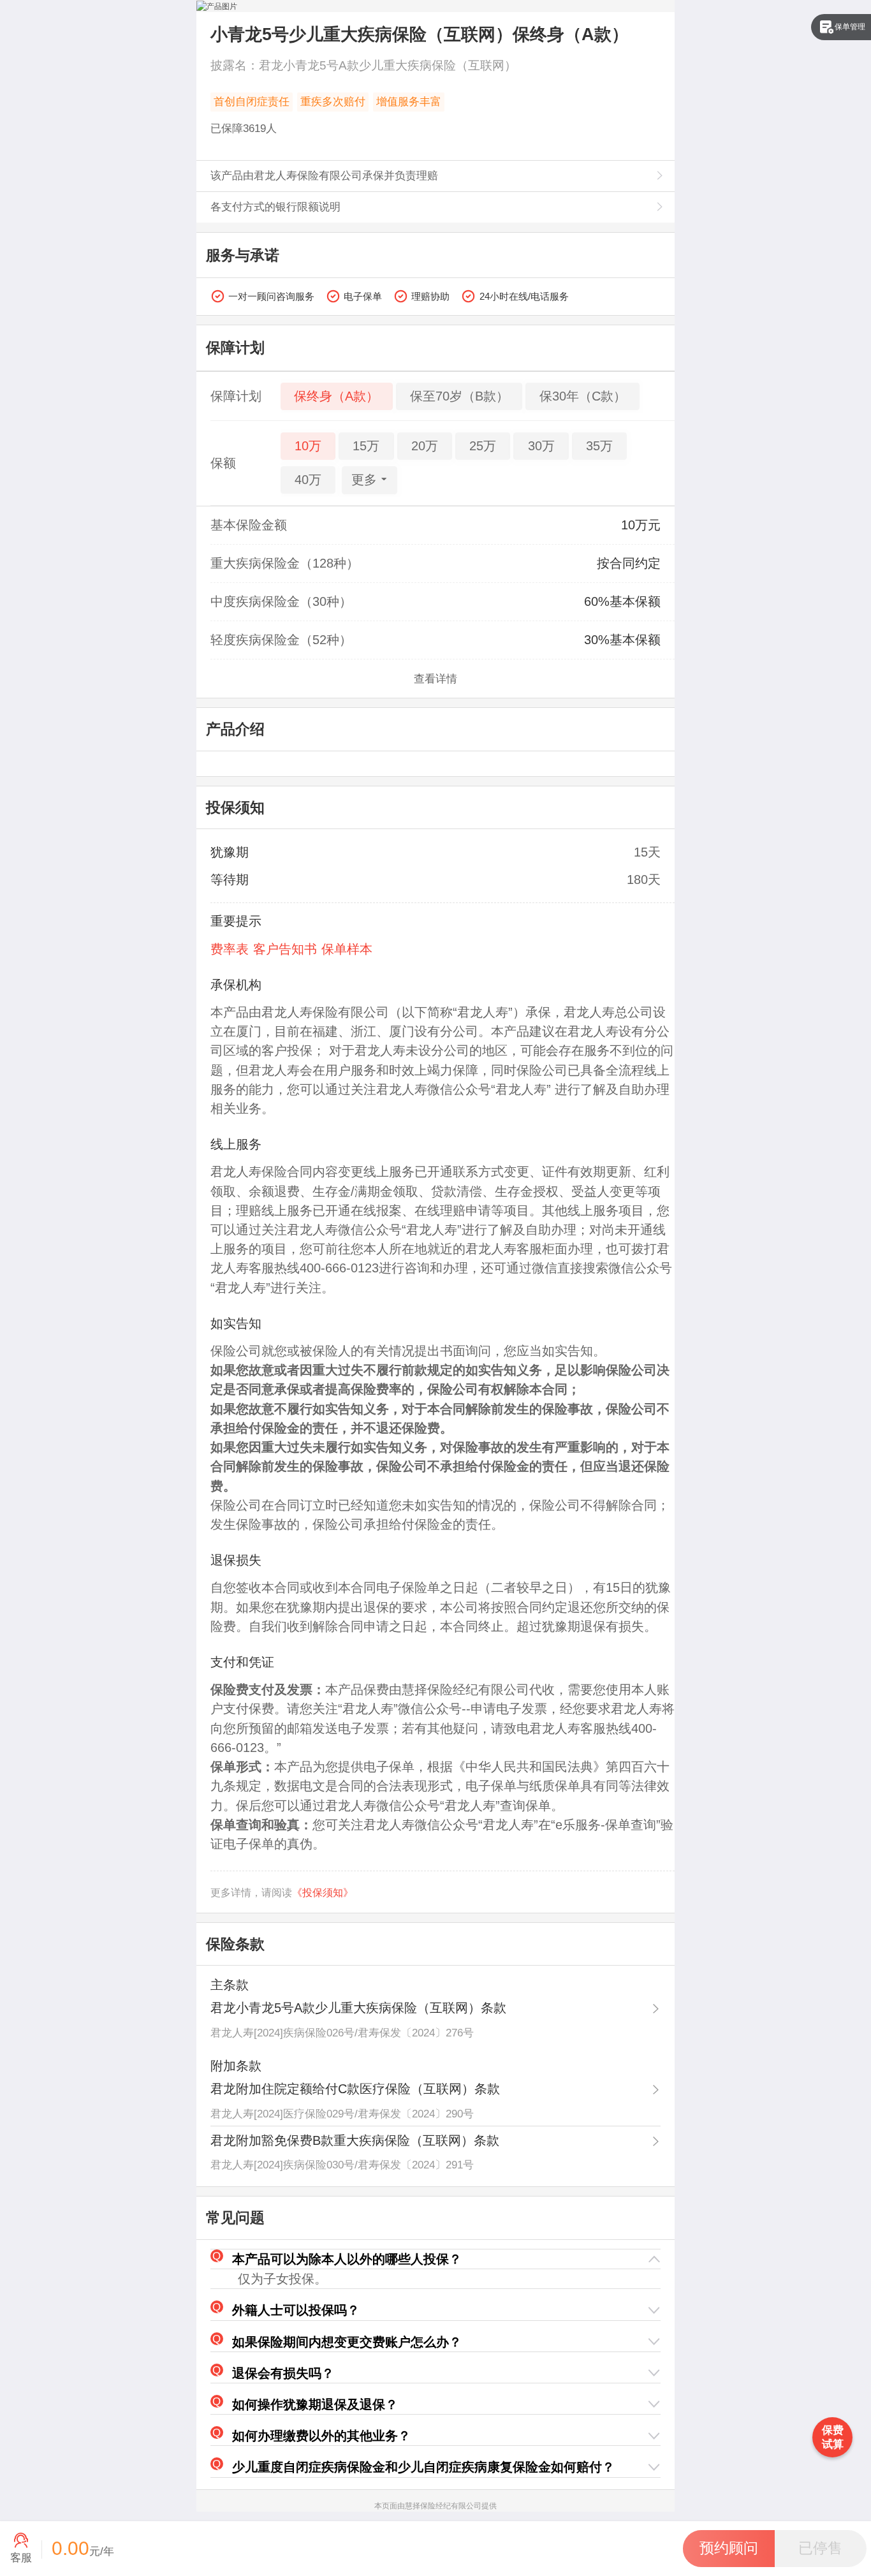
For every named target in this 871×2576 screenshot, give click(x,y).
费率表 (230, 949)
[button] (436, 2259)
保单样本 (347, 949)
